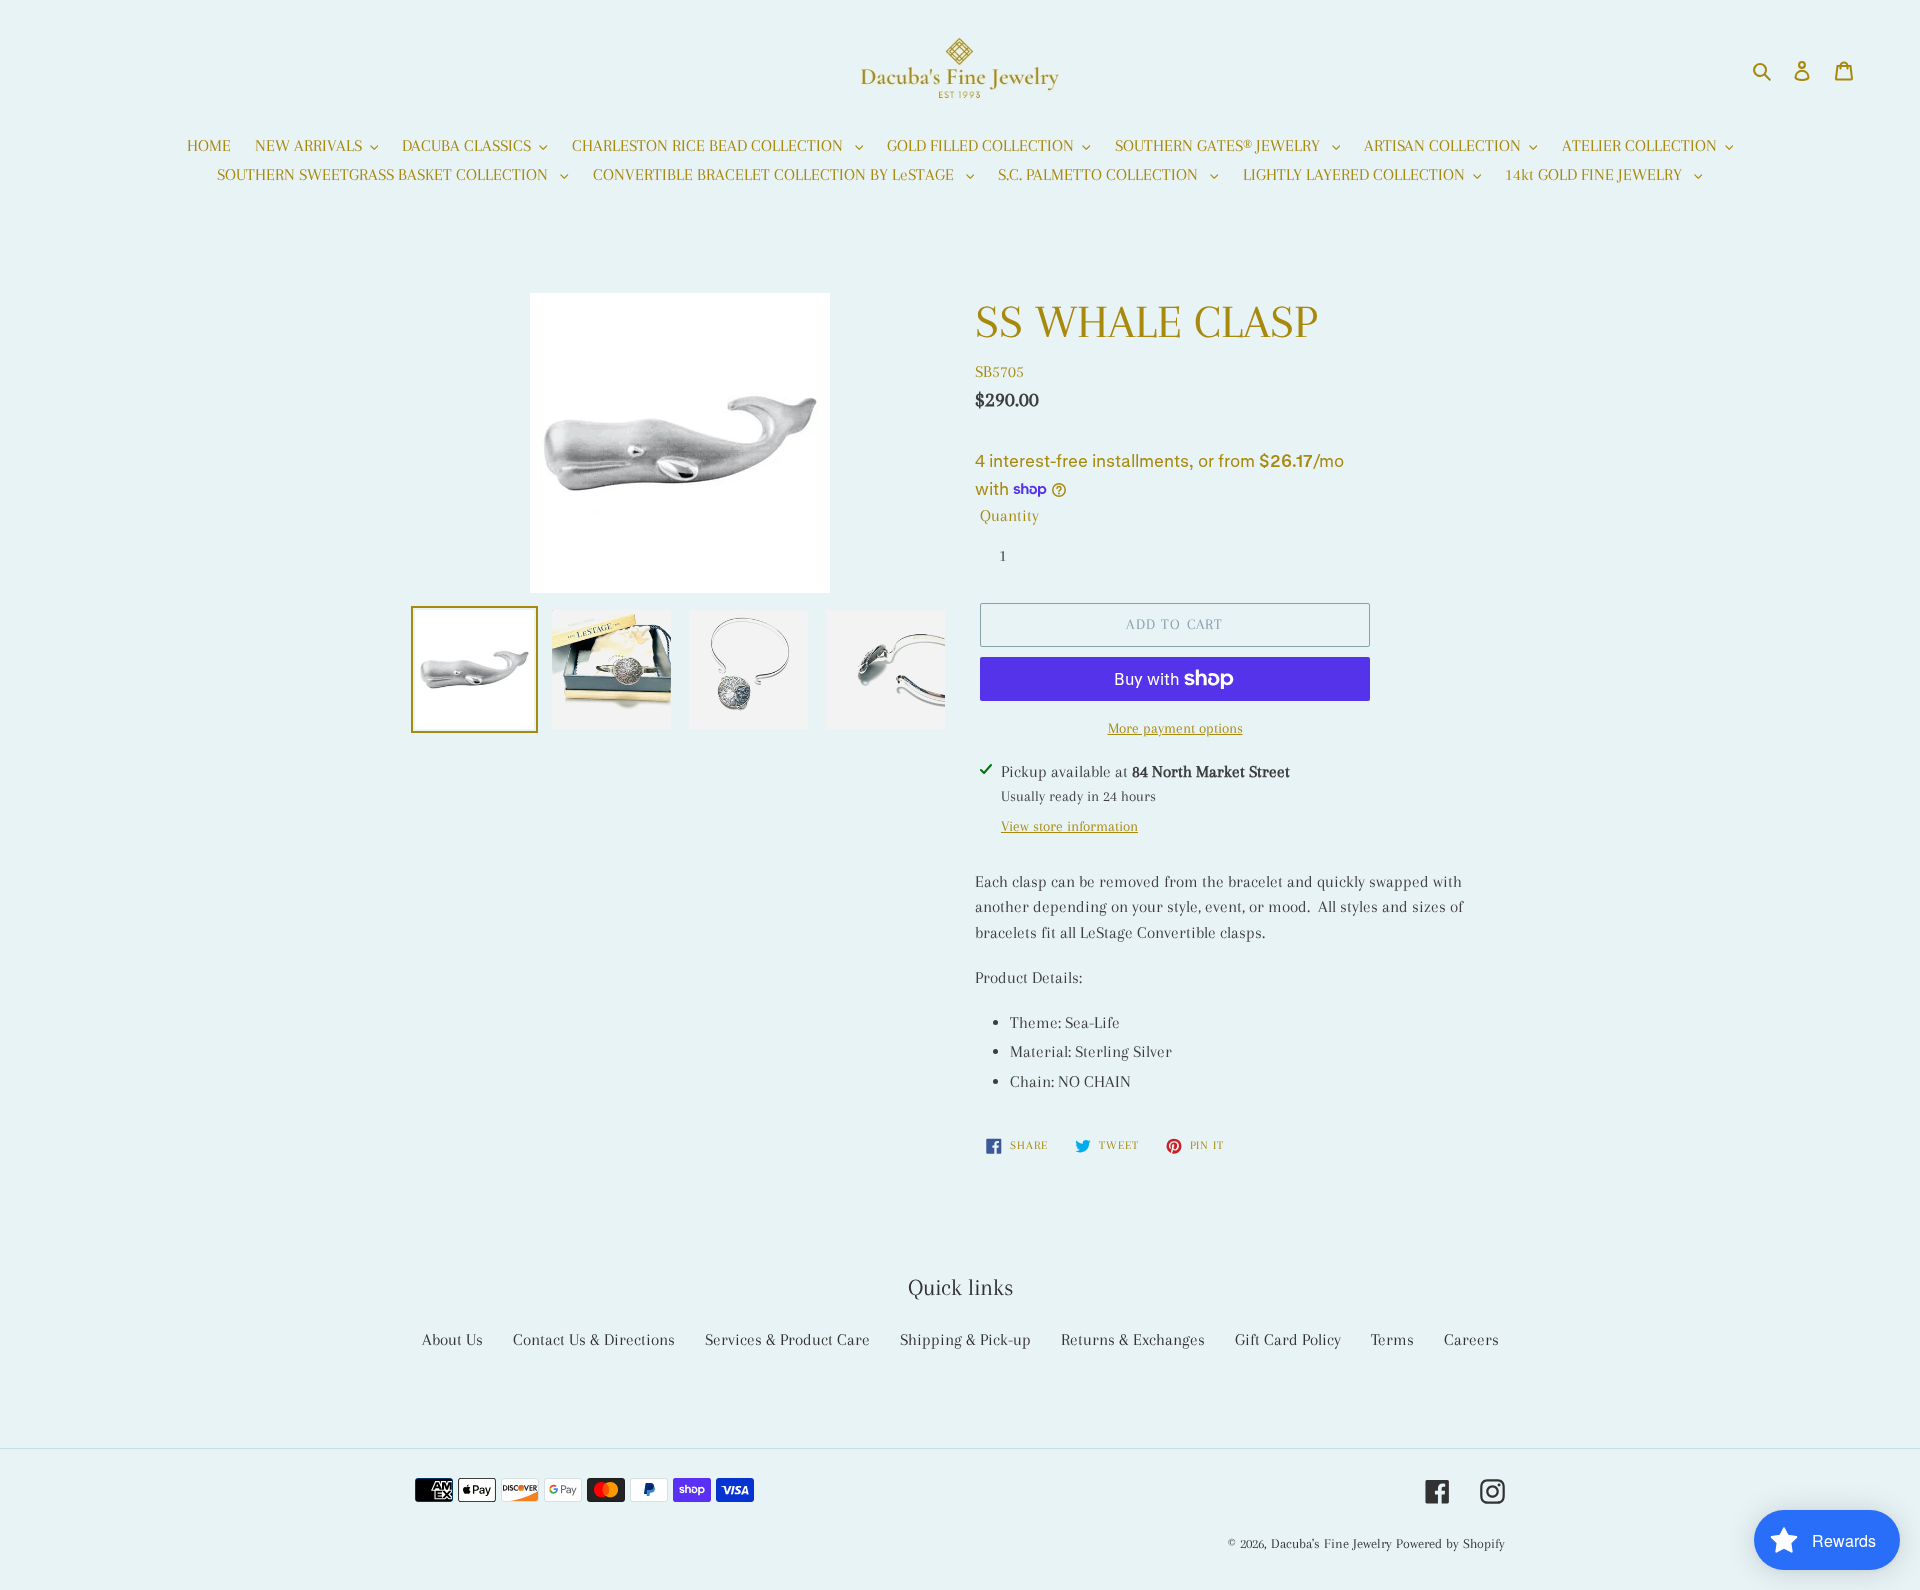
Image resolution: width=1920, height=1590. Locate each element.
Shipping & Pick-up (965, 1339)
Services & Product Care (787, 1339)
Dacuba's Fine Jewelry (1331, 1543)
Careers (1471, 1339)
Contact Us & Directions (594, 1339)
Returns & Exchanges (1133, 1339)
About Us (452, 1339)
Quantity (1009, 515)
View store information (1069, 826)
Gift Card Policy (1288, 1339)
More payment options (1175, 728)
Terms (1392, 1339)
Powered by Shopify (1450, 1543)
